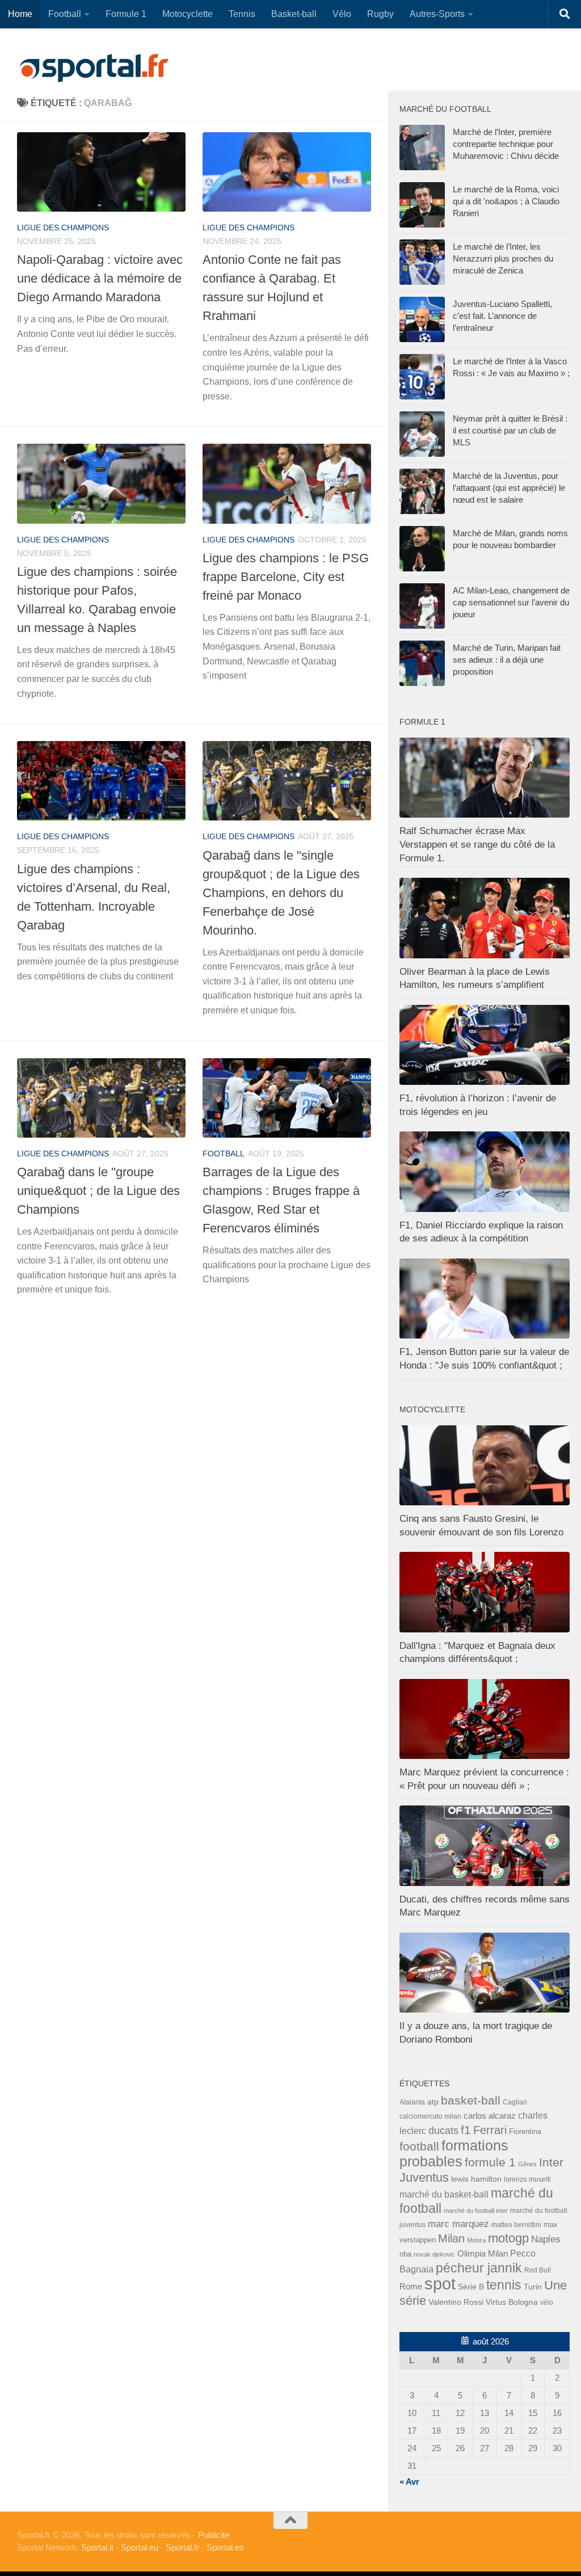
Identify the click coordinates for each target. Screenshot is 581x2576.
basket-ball (471, 2100)
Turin (533, 2287)
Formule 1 (126, 14)
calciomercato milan (430, 2116)
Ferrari (490, 2130)
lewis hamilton (476, 2179)
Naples (546, 2239)
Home (20, 14)
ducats (443, 2131)
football (224, 1154)
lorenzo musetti (527, 2179)
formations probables (454, 2153)
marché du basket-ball (444, 2194)
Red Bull (538, 2270)
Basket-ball (294, 14)
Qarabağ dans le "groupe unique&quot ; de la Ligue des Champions (98, 1191)
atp (433, 2102)
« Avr (409, 2482)
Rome (411, 2286)
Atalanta (412, 2102)
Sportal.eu (140, 2547)
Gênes (527, 2164)
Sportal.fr (182, 2547)
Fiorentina (525, 2131)
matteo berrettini (516, 2225)
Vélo (342, 14)
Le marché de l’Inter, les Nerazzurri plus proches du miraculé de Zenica (503, 258)
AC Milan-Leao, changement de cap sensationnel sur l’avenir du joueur (511, 602)
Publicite (214, 2535)
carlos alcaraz (490, 2116)
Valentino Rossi (456, 2302)
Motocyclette (188, 14)
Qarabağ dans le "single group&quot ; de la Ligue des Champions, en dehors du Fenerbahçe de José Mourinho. (281, 893)
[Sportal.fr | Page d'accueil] (94, 68)
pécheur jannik (479, 2268)
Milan (451, 2238)
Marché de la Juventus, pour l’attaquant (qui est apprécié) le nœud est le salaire (509, 488)
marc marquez (458, 2224)
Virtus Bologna (512, 2302)
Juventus (424, 2178)
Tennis (242, 14)
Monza (476, 2240)
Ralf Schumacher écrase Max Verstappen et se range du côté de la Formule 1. (477, 844)
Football (65, 14)
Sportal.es (225, 2547)
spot (440, 2284)
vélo (547, 2302)
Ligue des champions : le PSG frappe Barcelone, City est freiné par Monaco (286, 577)
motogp (508, 2238)
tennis (504, 2285)
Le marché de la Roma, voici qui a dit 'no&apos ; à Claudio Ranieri (506, 201)
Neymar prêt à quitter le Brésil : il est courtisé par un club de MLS (510, 430)
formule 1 (490, 2162)
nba (405, 2254)
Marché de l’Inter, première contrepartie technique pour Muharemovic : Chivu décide (506, 144)
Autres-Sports (437, 14)
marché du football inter (476, 2211)
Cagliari (515, 2102)
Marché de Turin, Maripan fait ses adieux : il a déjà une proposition (507, 660)
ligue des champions (63, 228)
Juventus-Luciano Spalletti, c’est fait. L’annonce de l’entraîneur (502, 316)
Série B (471, 2287)
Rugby (380, 14)
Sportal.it (97, 2547)
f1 (466, 2130)
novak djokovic (434, 2254)
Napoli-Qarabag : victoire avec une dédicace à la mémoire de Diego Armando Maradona (100, 278)
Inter (551, 2162)
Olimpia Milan (483, 2254)
